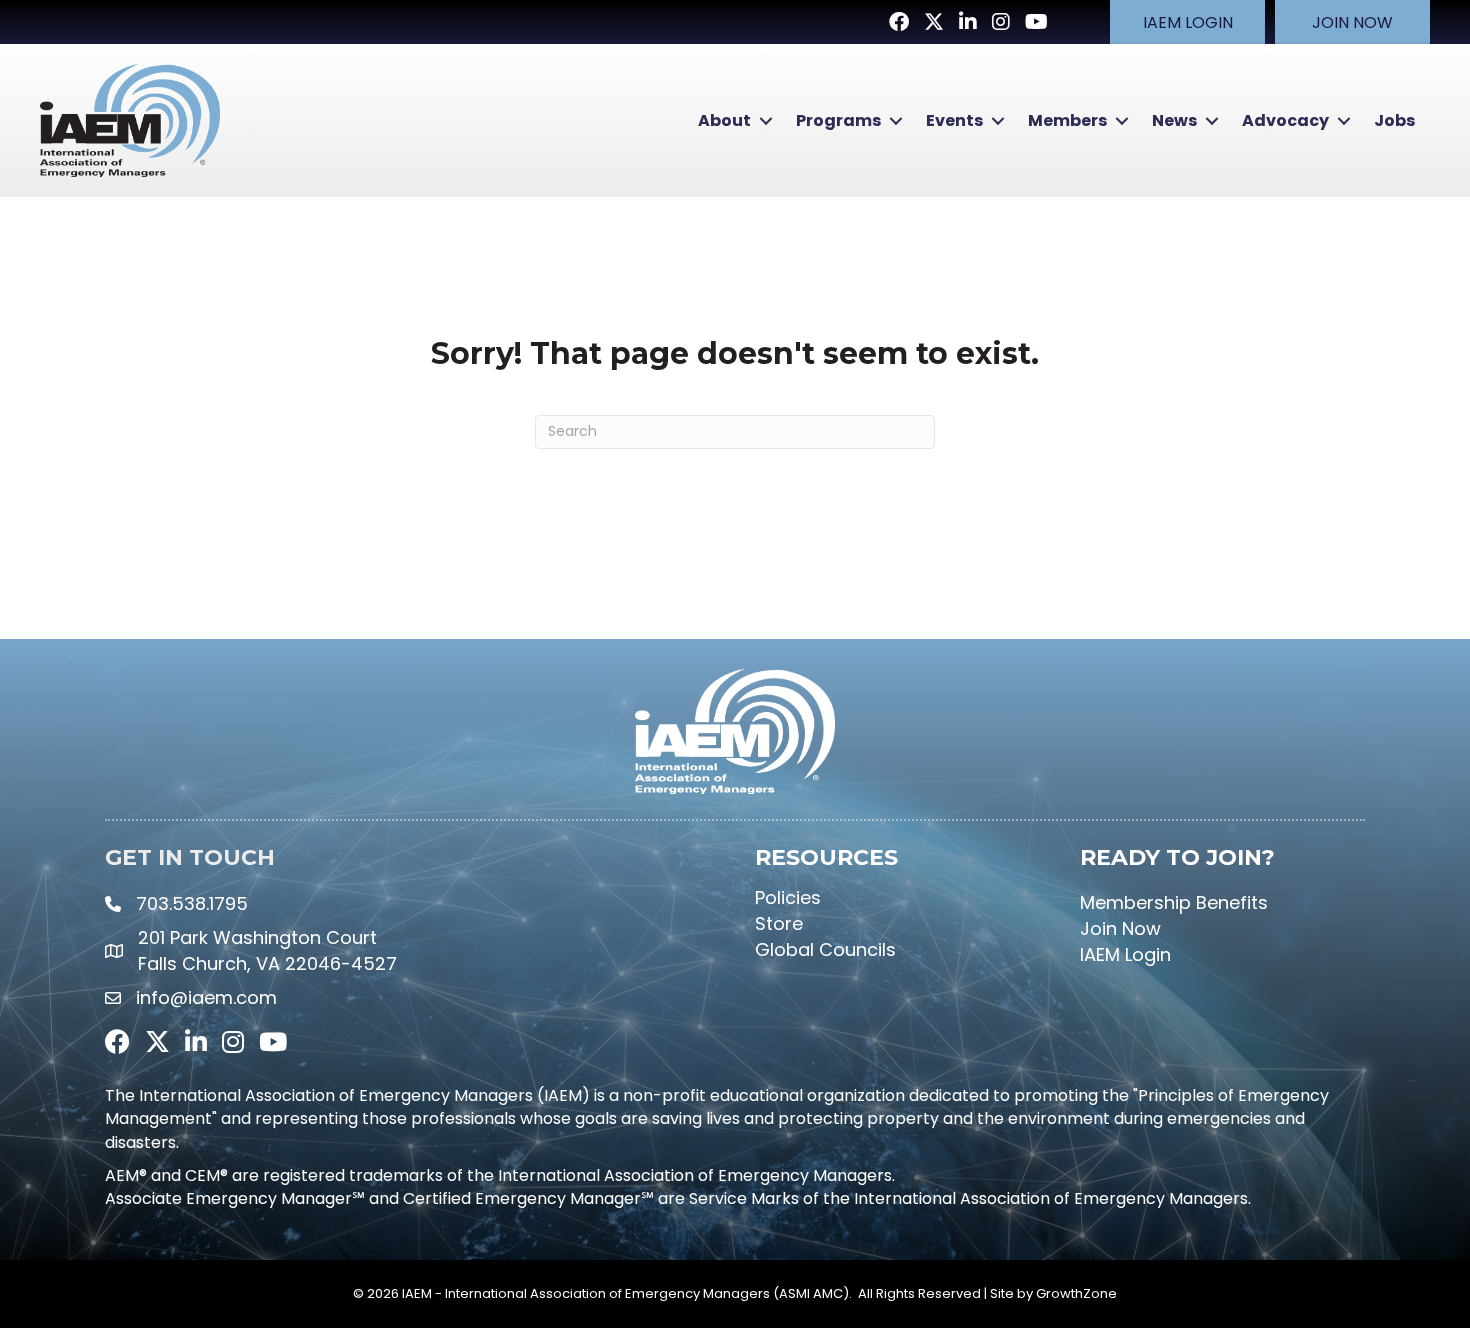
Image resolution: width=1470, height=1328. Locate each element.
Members (1067, 120)
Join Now (1120, 928)
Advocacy (1285, 120)
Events (954, 120)
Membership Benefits (1174, 902)
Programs (838, 120)
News (1174, 120)
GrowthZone (1076, 1293)
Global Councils (825, 949)
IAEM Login (1125, 954)
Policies (788, 897)
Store (779, 923)
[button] (1187, 22)
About (724, 120)
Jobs (1394, 120)
